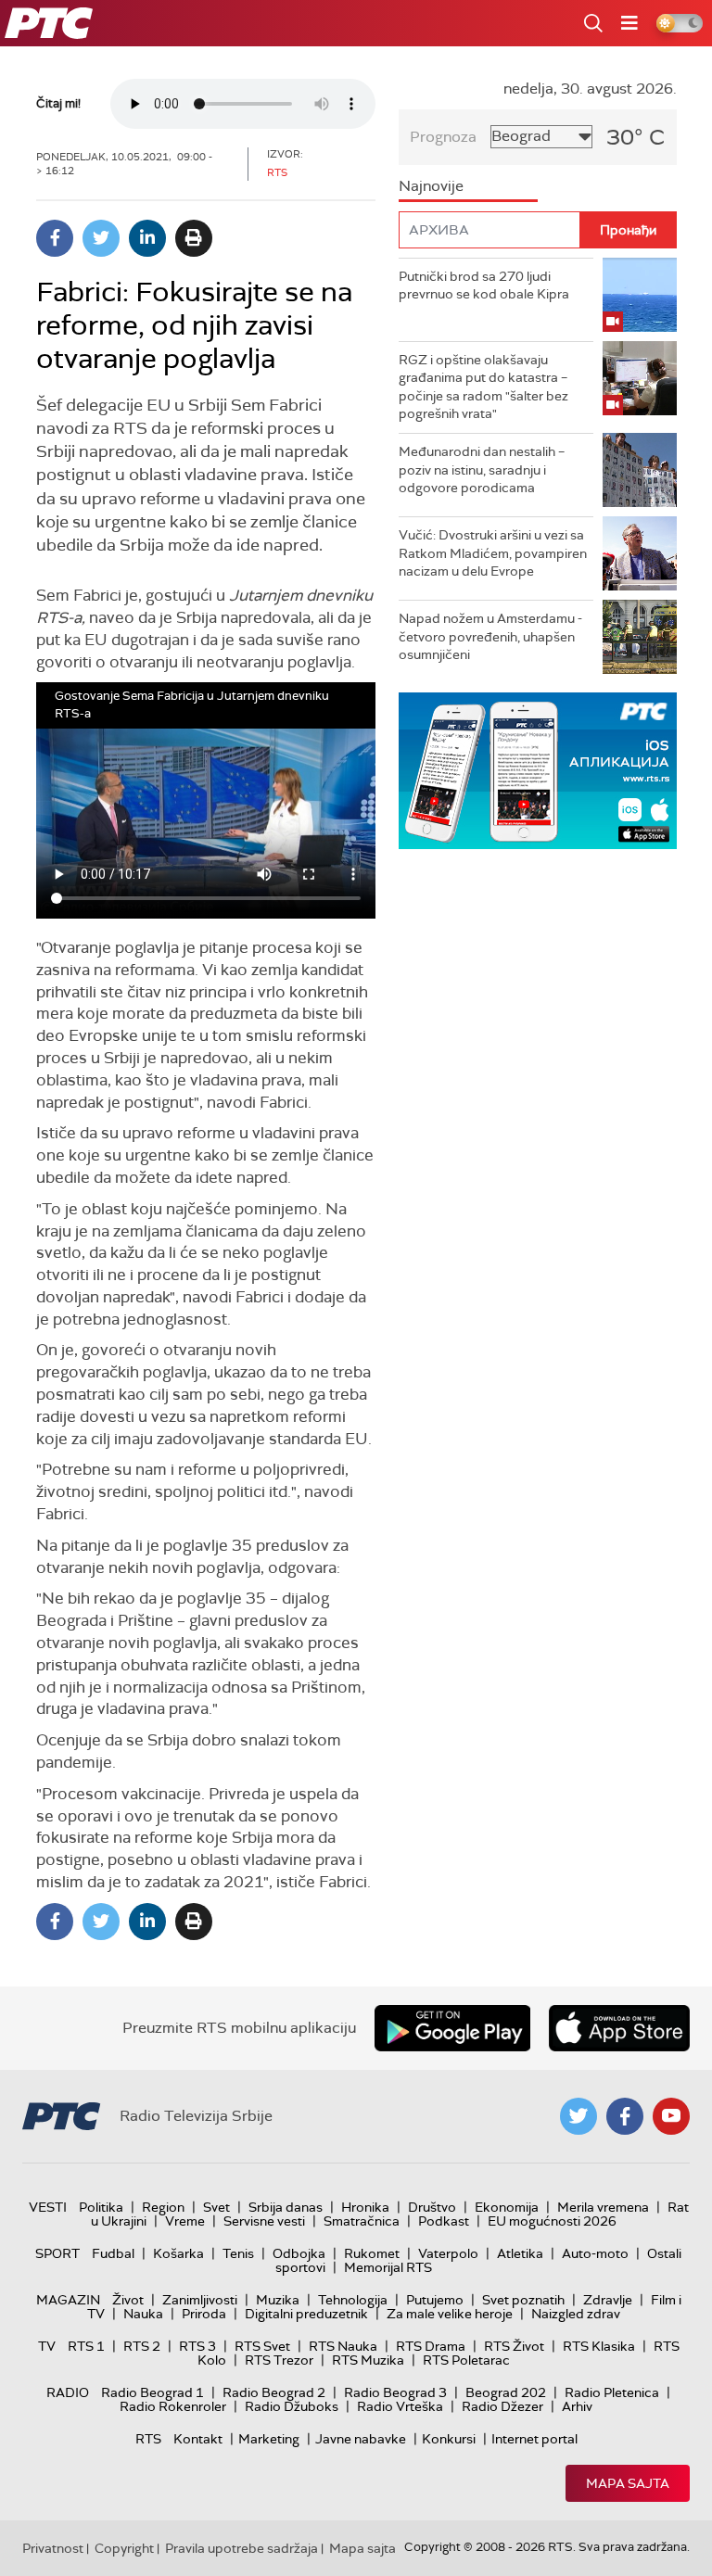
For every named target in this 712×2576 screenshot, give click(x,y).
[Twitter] (101, 238)
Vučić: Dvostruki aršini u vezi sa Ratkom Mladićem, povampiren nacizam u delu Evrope (493, 553)
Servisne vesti (264, 2221)
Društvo (432, 2207)
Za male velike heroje (450, 2314)
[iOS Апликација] (538, 771)
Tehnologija (353, 2300)
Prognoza (443, 137)
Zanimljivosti (200, 2300)
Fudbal (113, 2253)
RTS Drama (431, 2346)
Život (128, 2300)
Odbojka (299, 2253)
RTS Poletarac (466, 2360)
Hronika (365, 2207)
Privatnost (53, 2548)
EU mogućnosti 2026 (552, 2221)
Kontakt (198, 2439)
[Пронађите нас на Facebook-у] (625, 2116)
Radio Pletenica (612, 2392)
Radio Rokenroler (173, 2406)
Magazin (68, 2300)
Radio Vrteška (400, 2406)
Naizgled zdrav (576, 2314)
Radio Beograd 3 (395, 2392)
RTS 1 (86, 2346)
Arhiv (577, 2406)
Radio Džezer (502, 2406)
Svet (216, 2207)
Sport (57, 2253)
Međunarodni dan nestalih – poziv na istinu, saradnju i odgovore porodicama (482, 470)
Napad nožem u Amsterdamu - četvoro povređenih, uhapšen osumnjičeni (490, 636)
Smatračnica (362, 2221)
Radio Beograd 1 (153, 2392)
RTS (148, 2439)
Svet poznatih (523, 2300)
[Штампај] (194, 238)
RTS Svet (262, 2346)
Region (163, 2207)
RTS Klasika (599, 2346)
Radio (68, 2392)
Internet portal (534, 2439)
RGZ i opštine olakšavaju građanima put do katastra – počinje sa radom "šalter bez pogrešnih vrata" (483, 387)
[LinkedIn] (147, 238)
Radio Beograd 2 (274, 2392)
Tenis (238, 2253)
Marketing (269, 2439)
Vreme (185, 2221)
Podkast (444, 2221)
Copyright (124, 2548)
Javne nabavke (361, 2439)
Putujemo (435, 2300)
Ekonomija (507, 2207)
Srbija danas (286, 2207)
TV (47, 2346)
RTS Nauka (343, 2346)
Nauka (143, 2314)
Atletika (520, 2253)
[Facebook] (55, 238)
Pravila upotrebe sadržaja (242, 2548)
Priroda (204, 2314)
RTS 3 (197, 2346)
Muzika (278, 2300)
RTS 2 (142, 2346)
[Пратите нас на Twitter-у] (578, 2116)
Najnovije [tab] (431, 186)
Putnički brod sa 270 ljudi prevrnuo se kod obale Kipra (484, 286)
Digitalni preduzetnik (306, 2314)
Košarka (178, 2253)
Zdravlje (608, 2300)
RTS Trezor (279, 2360)
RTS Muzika (368, 2360)
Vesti (48, 2207)
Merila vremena (603, 2207)
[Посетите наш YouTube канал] (671, 2116)
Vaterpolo (448, 2253)
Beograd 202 (506, 2392)
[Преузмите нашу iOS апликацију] (619, 2028)
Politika (101, 2207)
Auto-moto (595, 2253)
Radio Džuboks (292, 2406)
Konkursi (449, 2439)
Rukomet (372, 2253)
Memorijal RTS (388, 2267)
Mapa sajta (628, 2483)
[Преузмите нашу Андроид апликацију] (452, 2028)
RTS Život (514, 2346)
